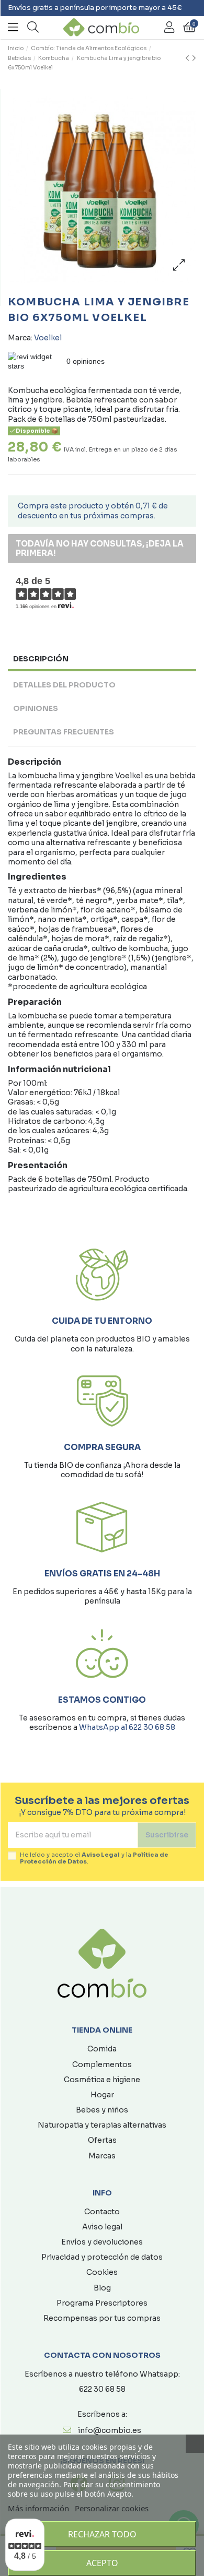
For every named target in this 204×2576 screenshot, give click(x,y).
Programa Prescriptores (102, 2303)
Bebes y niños (102, 2110)
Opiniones (36, 708)
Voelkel (48, 338)
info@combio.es (110, 2430)
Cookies (102, 2272)
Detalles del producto (64, 685)
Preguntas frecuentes (64, 732)
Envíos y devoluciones (102, 2242)
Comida (102, 2049)
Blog (102, 2288)
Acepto (102, 2563)
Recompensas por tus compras (102, 2318)
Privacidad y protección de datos (102, 2257)
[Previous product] (189, 58)
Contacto (102, 2212)
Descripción (41, 659)
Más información (38, 2508)
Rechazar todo (102, 2534)
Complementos (102, 2064)
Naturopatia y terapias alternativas (102, 2125)
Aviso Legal (101, 1855)
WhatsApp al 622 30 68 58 (127, 1727)
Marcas (102, 2156)
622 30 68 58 (102, 2389)
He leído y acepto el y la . (94, 1858)
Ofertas (102, 2140)
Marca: (20, 338)
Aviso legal (102, 2227)
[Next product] (194, 58)
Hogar (102, 2095)
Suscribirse (167, 1835)
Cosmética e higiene (102, 2080)
